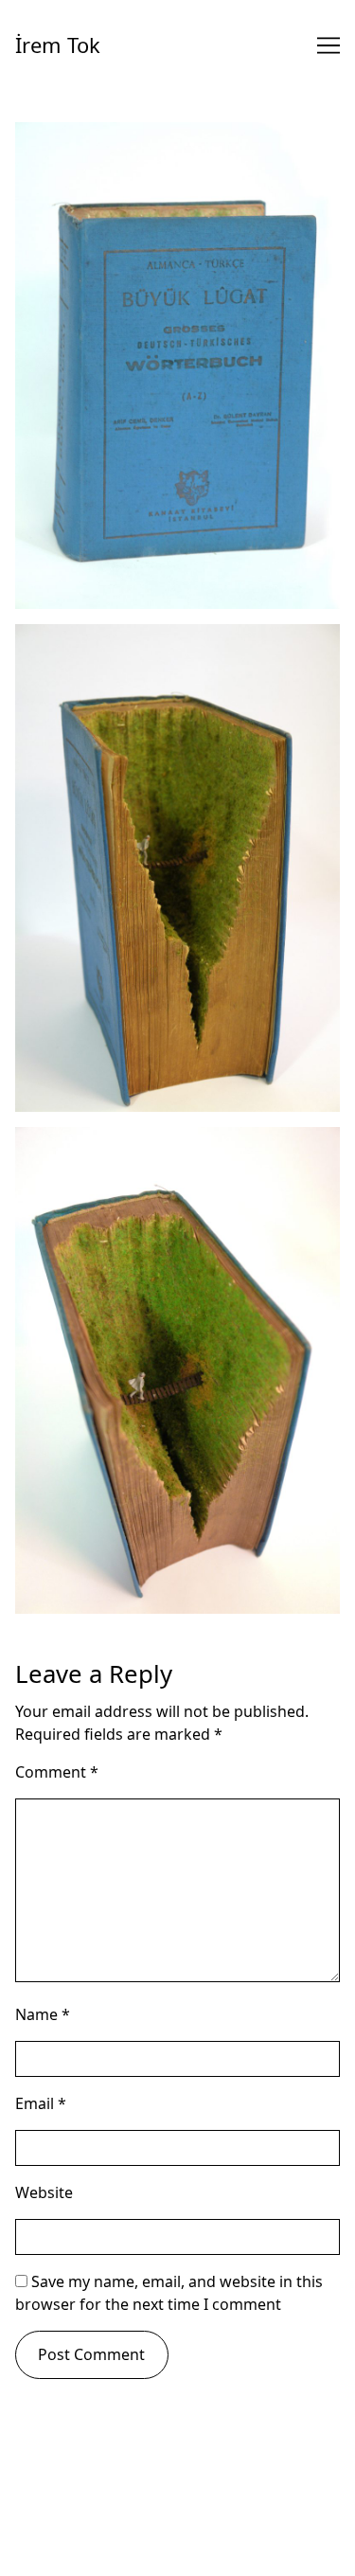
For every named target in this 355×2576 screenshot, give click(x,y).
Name (43, 2014)
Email (41, 2103)
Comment (57, 1772)
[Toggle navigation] (328, 45)
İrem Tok (58, 45)
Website (44, 2192)
